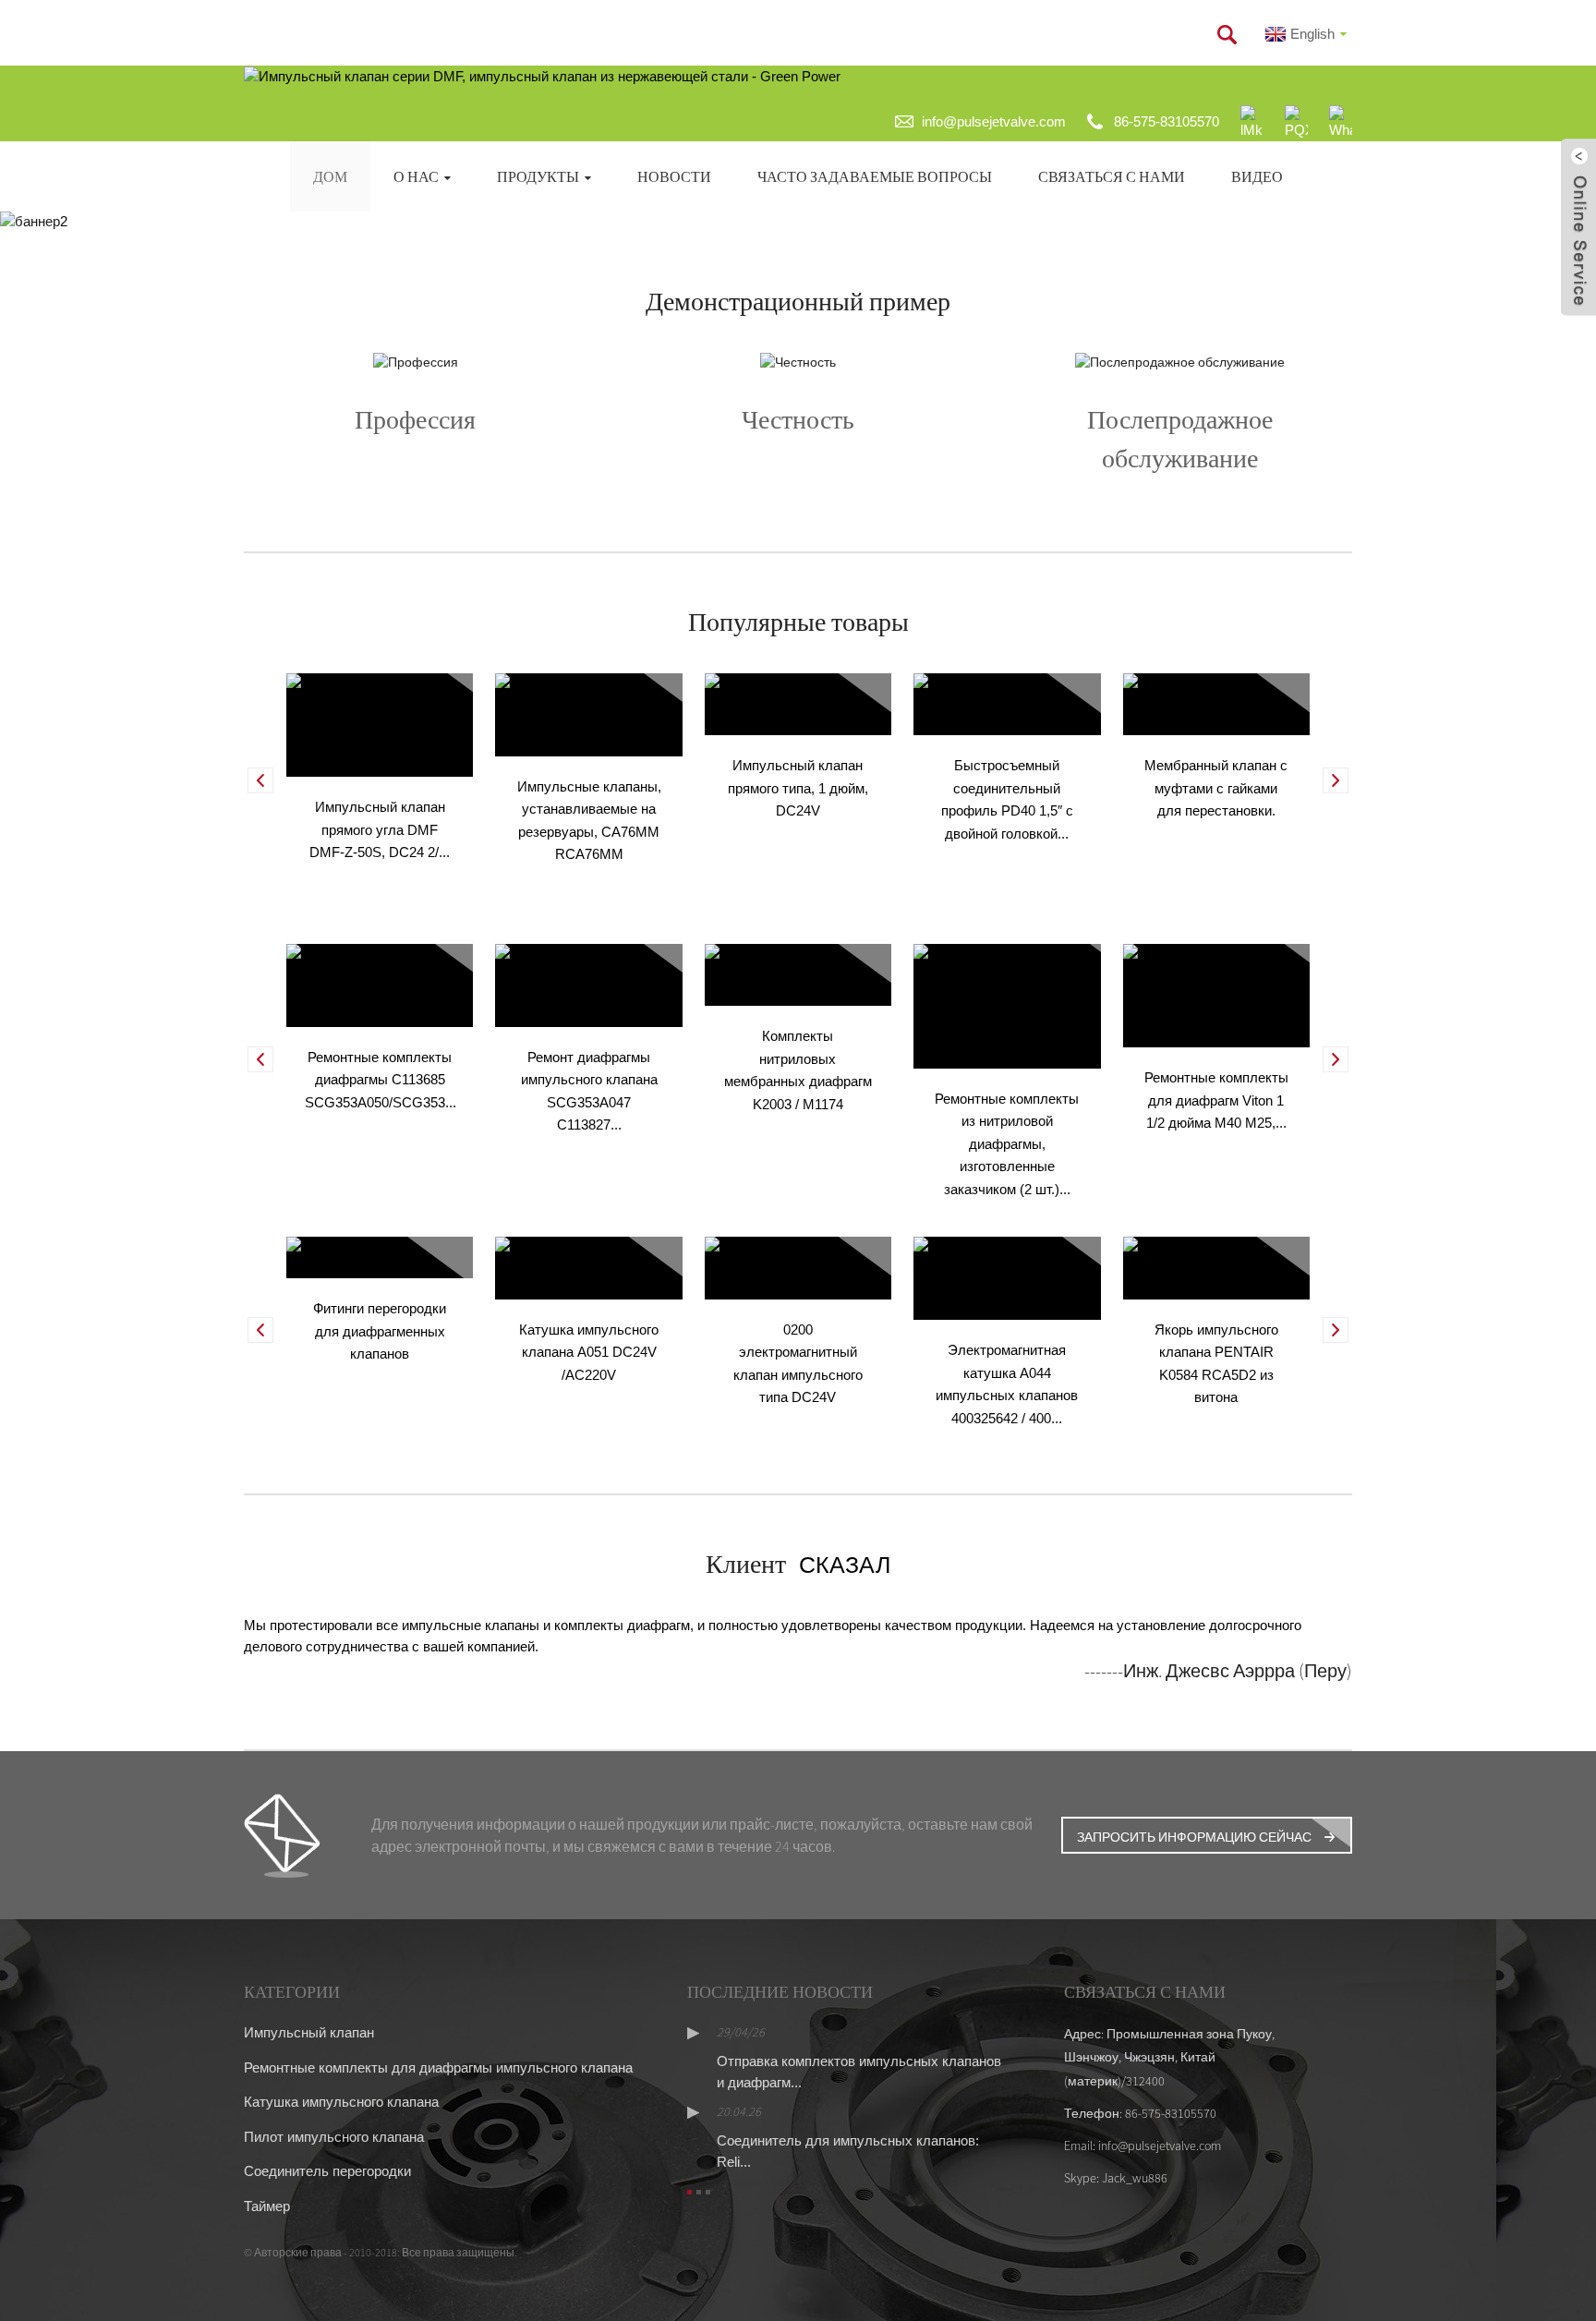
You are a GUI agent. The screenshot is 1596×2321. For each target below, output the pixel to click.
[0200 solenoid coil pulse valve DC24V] (798, 1267)
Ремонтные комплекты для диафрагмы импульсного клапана (438, 2067)
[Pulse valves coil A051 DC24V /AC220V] (588, 1267)
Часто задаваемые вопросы (875, 176)
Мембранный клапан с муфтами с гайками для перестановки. (1216, 788)
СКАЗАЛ (838, 1565)
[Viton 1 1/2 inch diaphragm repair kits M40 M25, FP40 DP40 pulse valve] (1216, 994)
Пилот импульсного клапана (334, 2137)
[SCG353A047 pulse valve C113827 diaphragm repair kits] (588, 984)
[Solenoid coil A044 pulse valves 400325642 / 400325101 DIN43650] (1007, 1277)
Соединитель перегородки (327, 2171)
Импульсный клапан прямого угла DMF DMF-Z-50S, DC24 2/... (380, 829)
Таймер (267, 2206)
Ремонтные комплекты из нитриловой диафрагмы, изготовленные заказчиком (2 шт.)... (1007, 1144)
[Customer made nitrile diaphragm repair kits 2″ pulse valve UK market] (1007, 1004)
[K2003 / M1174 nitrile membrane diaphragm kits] (798, 974)
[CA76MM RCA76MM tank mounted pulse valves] (588, 713)
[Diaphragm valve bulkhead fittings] (380, 1257)
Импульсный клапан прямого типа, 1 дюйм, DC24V (798, 788)
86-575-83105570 (1167, 121)
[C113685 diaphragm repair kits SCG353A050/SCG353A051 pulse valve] (380, 984)
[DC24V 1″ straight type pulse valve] (798, 703)
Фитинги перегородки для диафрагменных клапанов (380, 1331)
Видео (1257, 176)
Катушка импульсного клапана (341, 2102)
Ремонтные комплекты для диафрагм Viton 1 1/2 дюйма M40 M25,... (1216, 1100)
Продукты (538, 176)
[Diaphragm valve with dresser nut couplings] (1216, 703)
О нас (416, 176)
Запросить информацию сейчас (1194, 1837)
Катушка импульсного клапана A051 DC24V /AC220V (589, 1352)
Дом (330, 176)
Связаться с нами (1112, 176)
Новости (674, 176)
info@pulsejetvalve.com (994, 121)
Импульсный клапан (309, 2032)
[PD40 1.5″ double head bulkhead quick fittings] (1007, 703)
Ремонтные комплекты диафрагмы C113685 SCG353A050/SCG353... (381, 1080)
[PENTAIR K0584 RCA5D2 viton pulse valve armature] (1216, 1267)
